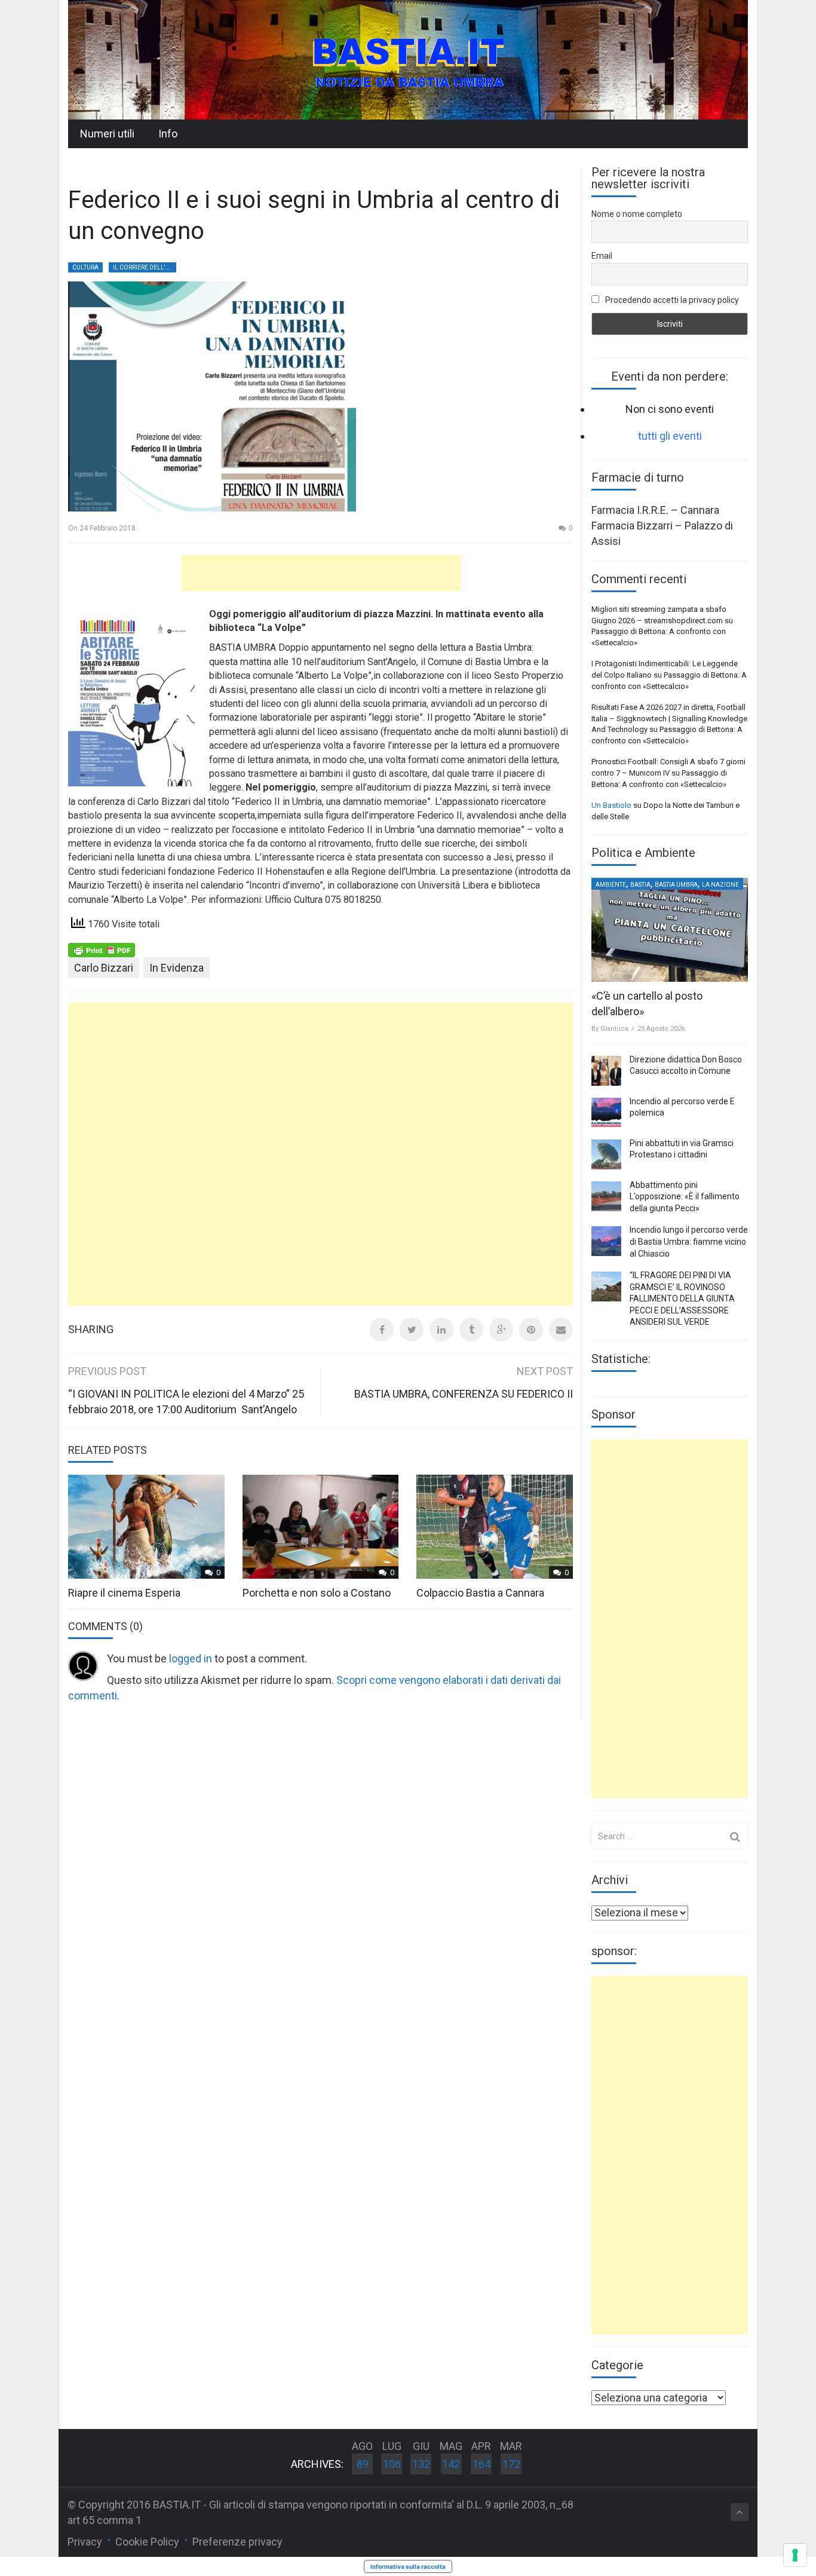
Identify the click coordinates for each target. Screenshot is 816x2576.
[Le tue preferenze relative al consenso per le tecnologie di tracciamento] (795, 2555)
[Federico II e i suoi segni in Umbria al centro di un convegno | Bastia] (408, 59)
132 (421, 2464)
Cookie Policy (147, 2542)
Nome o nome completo (637, 214)
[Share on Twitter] (412, 1330)
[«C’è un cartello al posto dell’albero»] (670, 930)
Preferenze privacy (237, 2542)
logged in (191, 1658)
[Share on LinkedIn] (441, 1330)
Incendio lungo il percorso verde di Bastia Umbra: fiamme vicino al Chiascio (689, 1241)
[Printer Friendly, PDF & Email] (102, 949)
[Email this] (561, 1330)
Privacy (85, 2542)
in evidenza (177, 968)
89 (363, 2464)
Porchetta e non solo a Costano (317, 1593)
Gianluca (614, 1029)
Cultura (85, 267)
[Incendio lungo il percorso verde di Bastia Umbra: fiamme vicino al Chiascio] (606, 1241)
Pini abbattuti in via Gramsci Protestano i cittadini (682, 1149)
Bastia (640, 885)
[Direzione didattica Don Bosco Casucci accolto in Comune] (606, 1071)
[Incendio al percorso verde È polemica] (606, 1113)
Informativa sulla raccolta (408, 2566)
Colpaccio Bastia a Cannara (480, 1593)
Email (602, 256)
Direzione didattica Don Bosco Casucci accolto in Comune (686, 1065)
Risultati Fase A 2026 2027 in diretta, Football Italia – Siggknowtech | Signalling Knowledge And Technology (669, 718)
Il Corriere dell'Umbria (145, 267)
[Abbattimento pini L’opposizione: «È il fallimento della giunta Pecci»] (606, 1196)
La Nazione (720, 885)
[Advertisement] (321, 573)
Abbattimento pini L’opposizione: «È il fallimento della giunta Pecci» (685, 1197)
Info (168, 134)
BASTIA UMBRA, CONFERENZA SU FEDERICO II (464, 1394)
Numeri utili (107, 134)
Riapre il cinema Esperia (124, 1593)
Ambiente (611, 885)
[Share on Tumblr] (471, 1330)
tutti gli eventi (670, 436)
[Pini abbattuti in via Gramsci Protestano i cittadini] (606, 1154)
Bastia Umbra (676, 885)
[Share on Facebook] (382, 1330)
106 (392, 2464)
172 (511, 2464)
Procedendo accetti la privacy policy (671, 300)
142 (451, 2464)
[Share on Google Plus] (501, 1330)
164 (481, 2464)
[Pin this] (531, 1330)
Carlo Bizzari (104, 968)
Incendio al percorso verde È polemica (682, 1107)
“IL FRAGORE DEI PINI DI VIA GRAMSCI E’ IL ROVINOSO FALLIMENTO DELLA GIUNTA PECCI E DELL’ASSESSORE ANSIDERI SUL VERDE (682, 1298)
